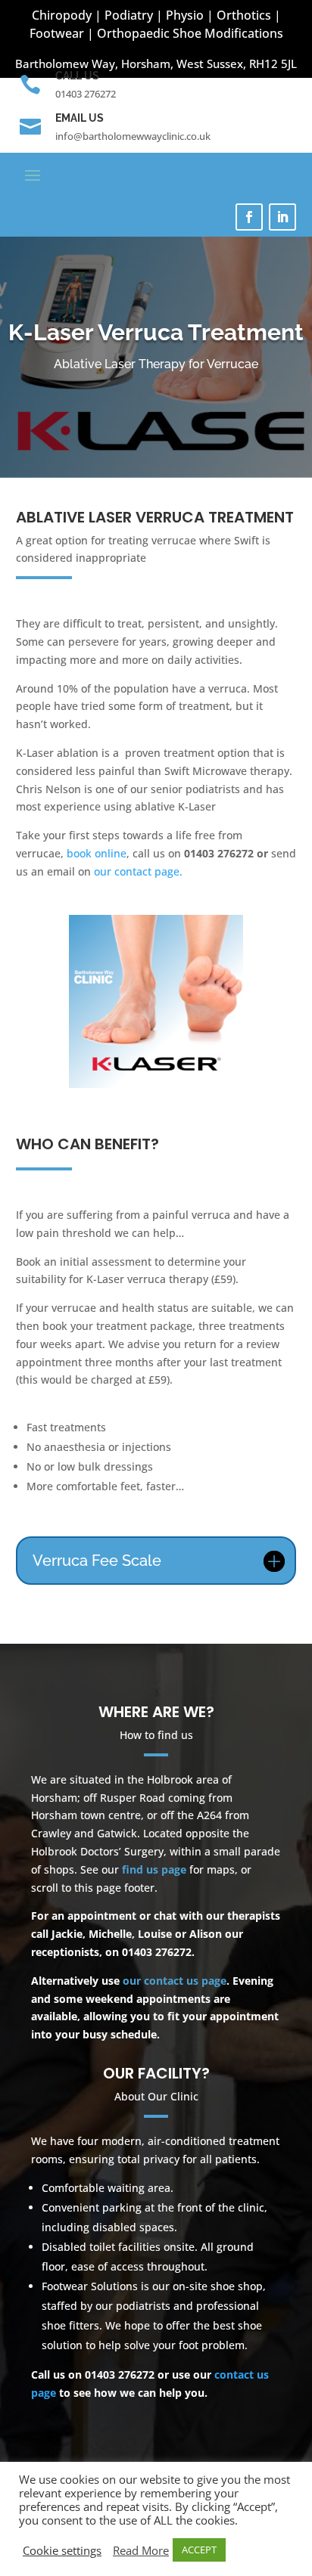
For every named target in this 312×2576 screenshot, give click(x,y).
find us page (154, 1869)
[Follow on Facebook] (249, 217)
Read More (141, 2550)
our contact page (137, 871)
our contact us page (175, 1981)
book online (97, 853)
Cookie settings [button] (62, 2550)
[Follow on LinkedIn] (282, 217)
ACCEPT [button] (199, 2550)
